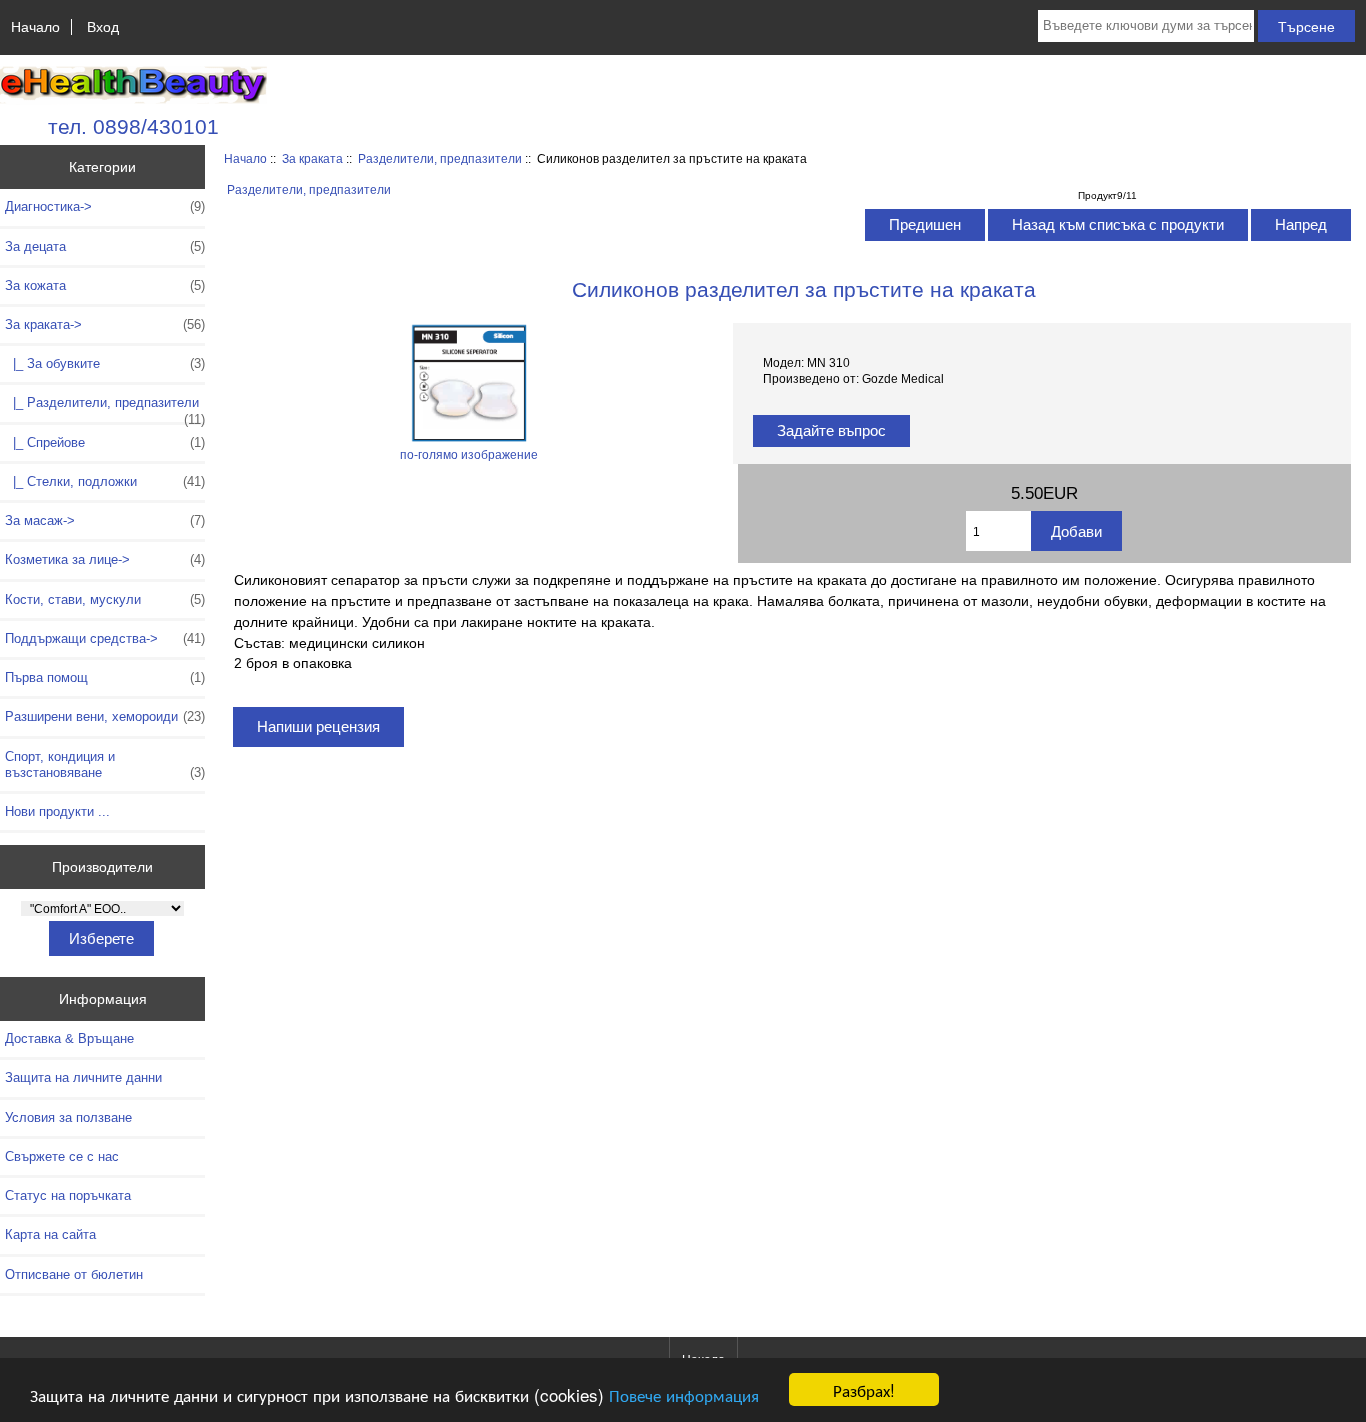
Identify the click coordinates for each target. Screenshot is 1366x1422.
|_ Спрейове (105, 442)
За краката (312, 158)
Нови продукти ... (57, 811)
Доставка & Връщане (69, 1038)
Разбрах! (864, 1389)
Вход (103, 27)
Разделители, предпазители (440, 158)
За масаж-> (105, 520)
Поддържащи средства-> (105, 638)
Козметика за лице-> (105, 559)
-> (105, 324)
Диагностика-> (105, 206)
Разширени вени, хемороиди (105, 716)
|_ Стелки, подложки (105, 481)
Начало (35, 27)
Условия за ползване (68, 1117)
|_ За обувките (105, 363)
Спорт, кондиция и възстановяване (105, 764)
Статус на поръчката (68, 1195)
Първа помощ (105, 677)
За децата (105, 246)
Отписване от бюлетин (74, 1274)
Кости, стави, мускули (105, 599)
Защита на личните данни (83, 1077)
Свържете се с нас (62, 1156)
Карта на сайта (50, 1234)
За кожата (105, 285)
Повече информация (684, 1394)
